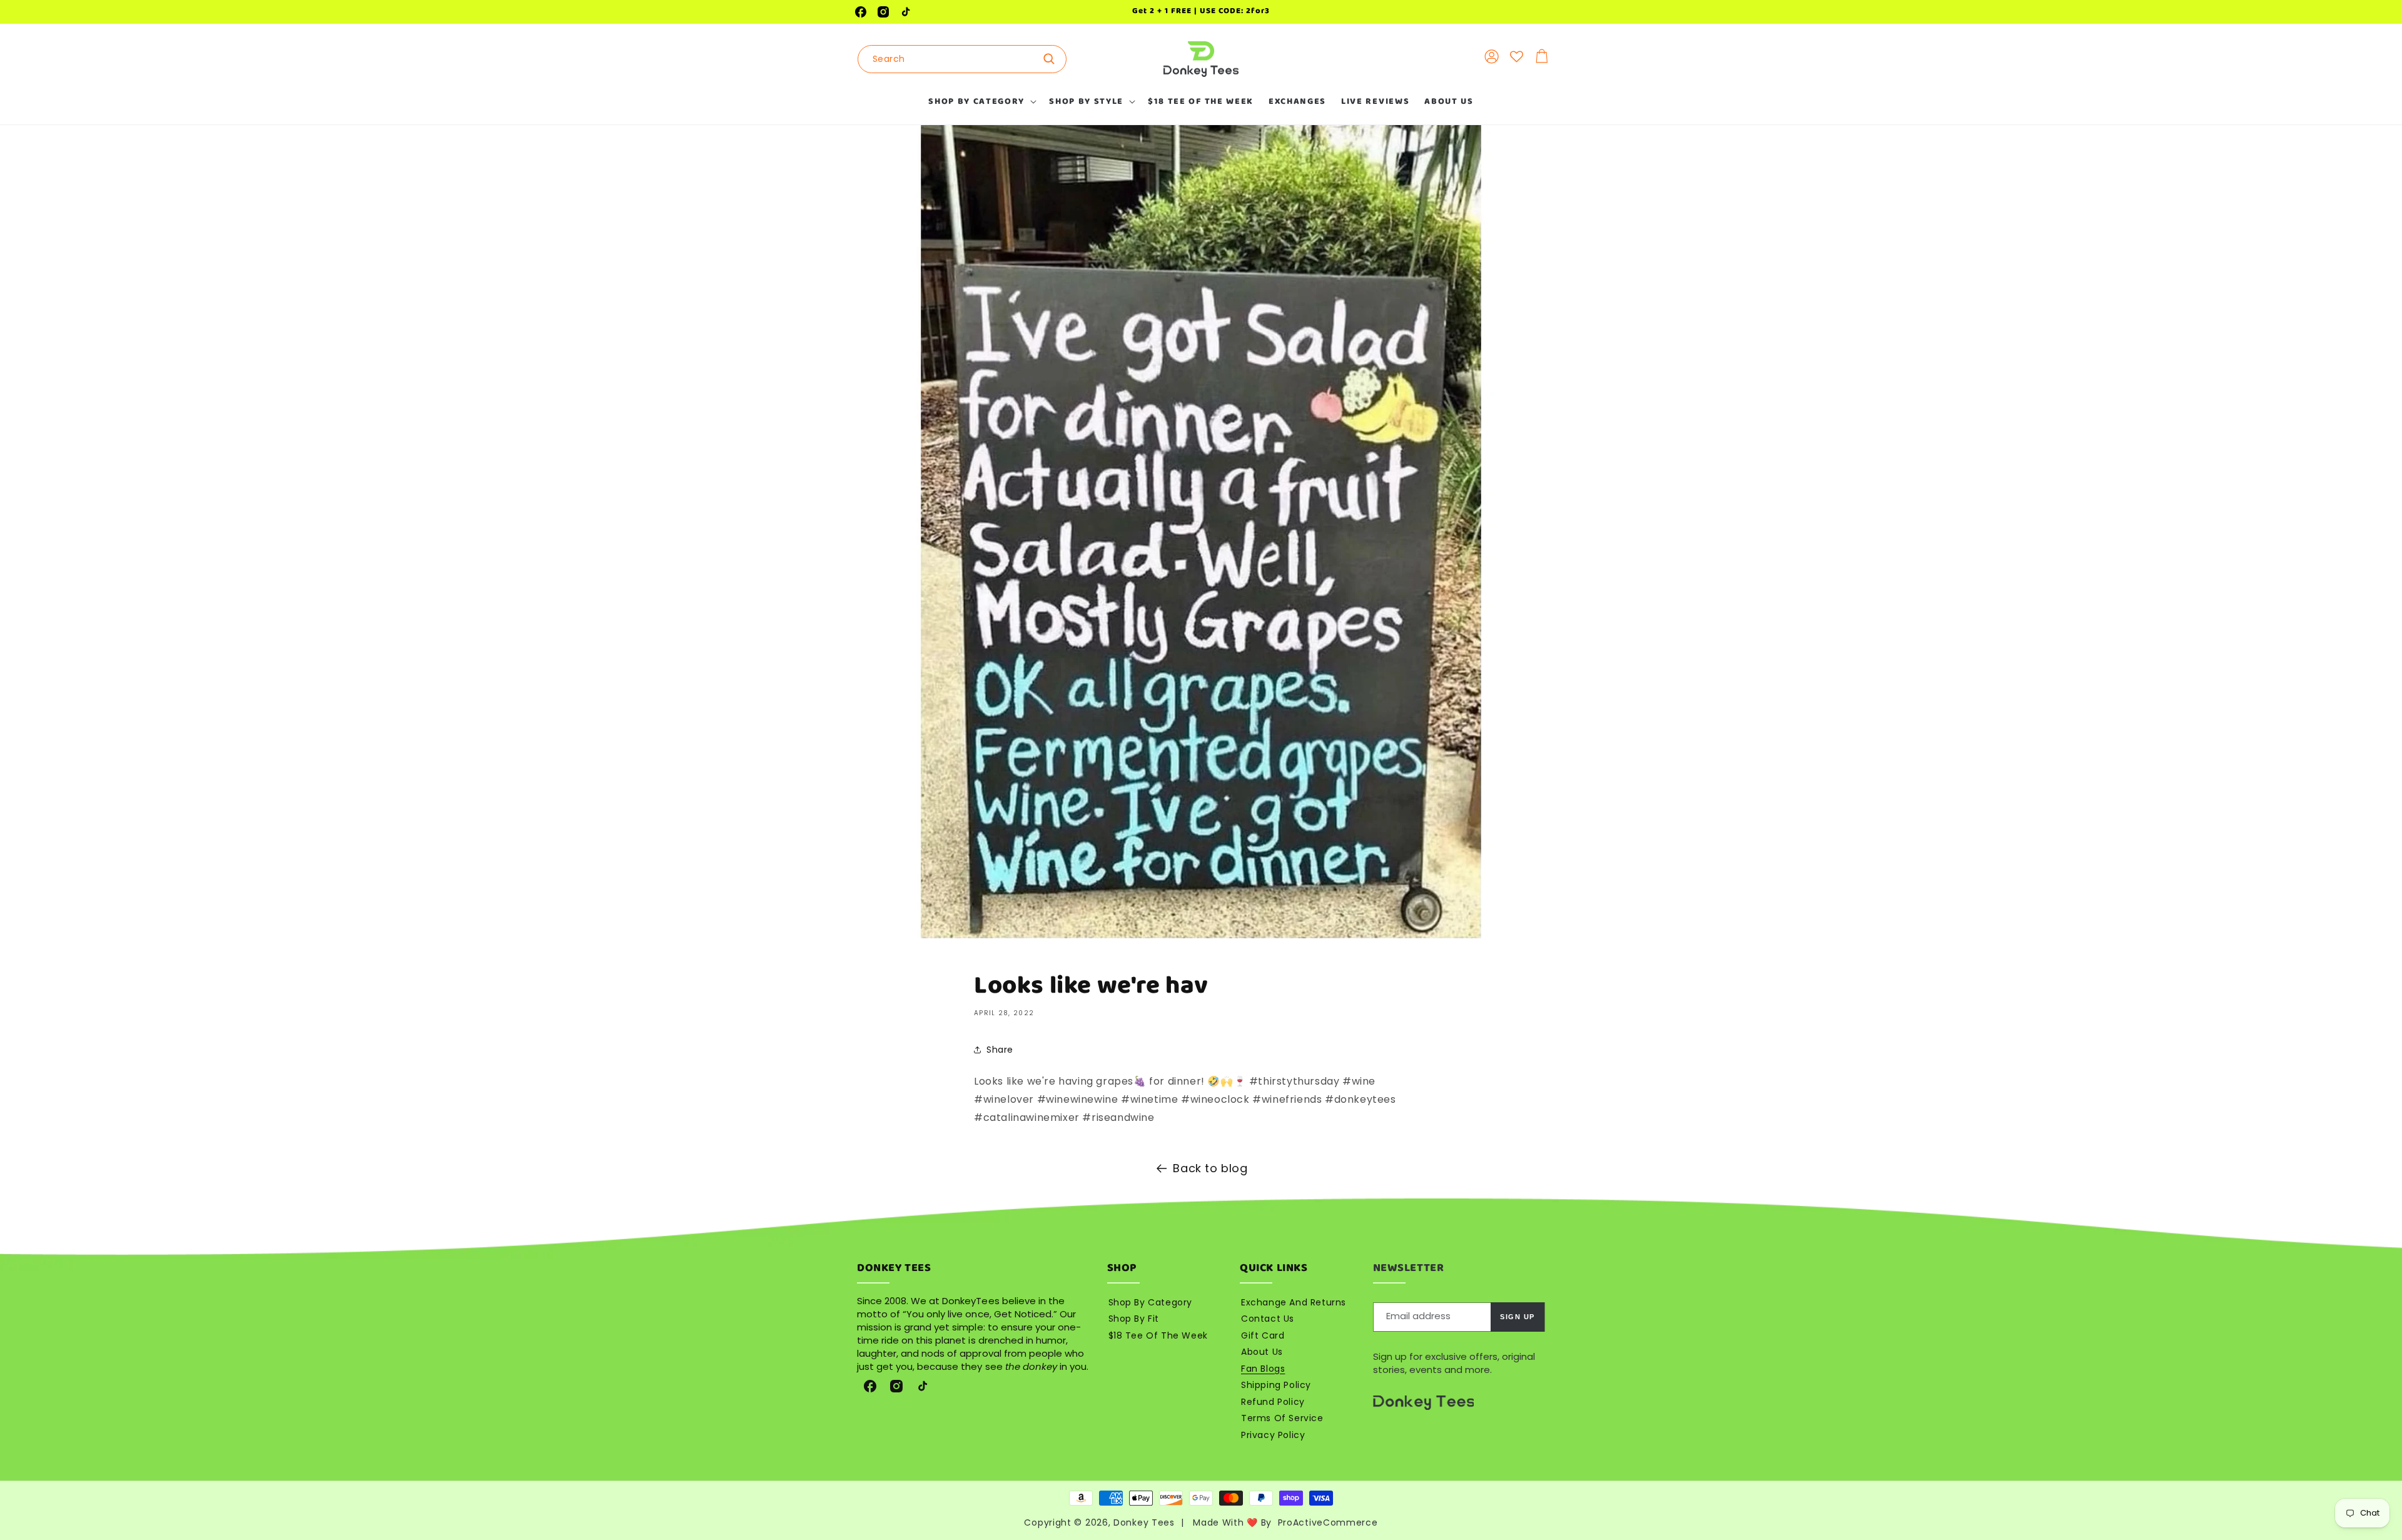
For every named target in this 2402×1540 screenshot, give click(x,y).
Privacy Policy (1273, 1435)
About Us (1262, 1352)
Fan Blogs (1263, 1369)
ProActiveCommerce (1328, 1522)
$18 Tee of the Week (1158, 1335)
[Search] (1053, 59)
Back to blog (1210, 1168)
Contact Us (1268, 1319)
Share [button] (1000, 1050)
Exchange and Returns (1294, 1302)
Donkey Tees (1144, 1522)
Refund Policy (1273, 1402)
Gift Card (1263, 1335)
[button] (981, 101)
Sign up (1518, 1317)
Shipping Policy (1276, 1385)
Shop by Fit (1134, 1319)
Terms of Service (1282, 1418)
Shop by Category (1151, 1302)
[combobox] (962, 59)
